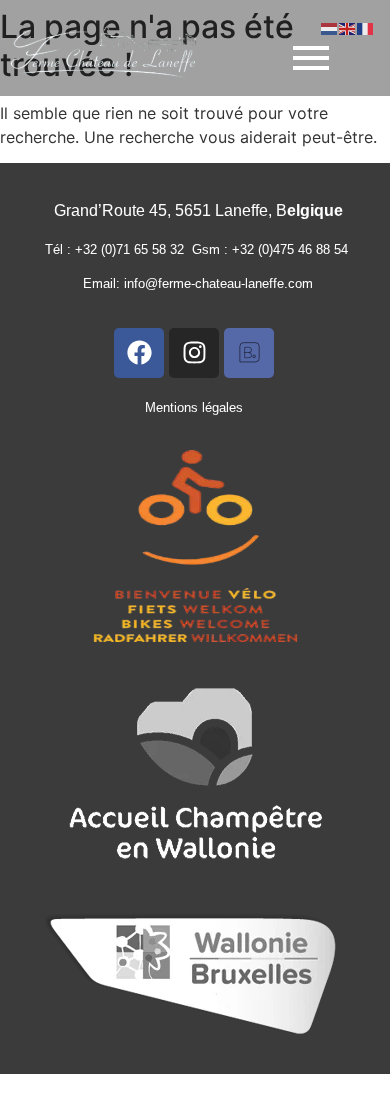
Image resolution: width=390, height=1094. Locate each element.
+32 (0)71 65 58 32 (133, 249)
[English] (348, 27)
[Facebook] (139, 353)
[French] (366, 27)
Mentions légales (194, 407)
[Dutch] (330, 27)
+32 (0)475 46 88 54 (294, 249)
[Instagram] (194, 353)
